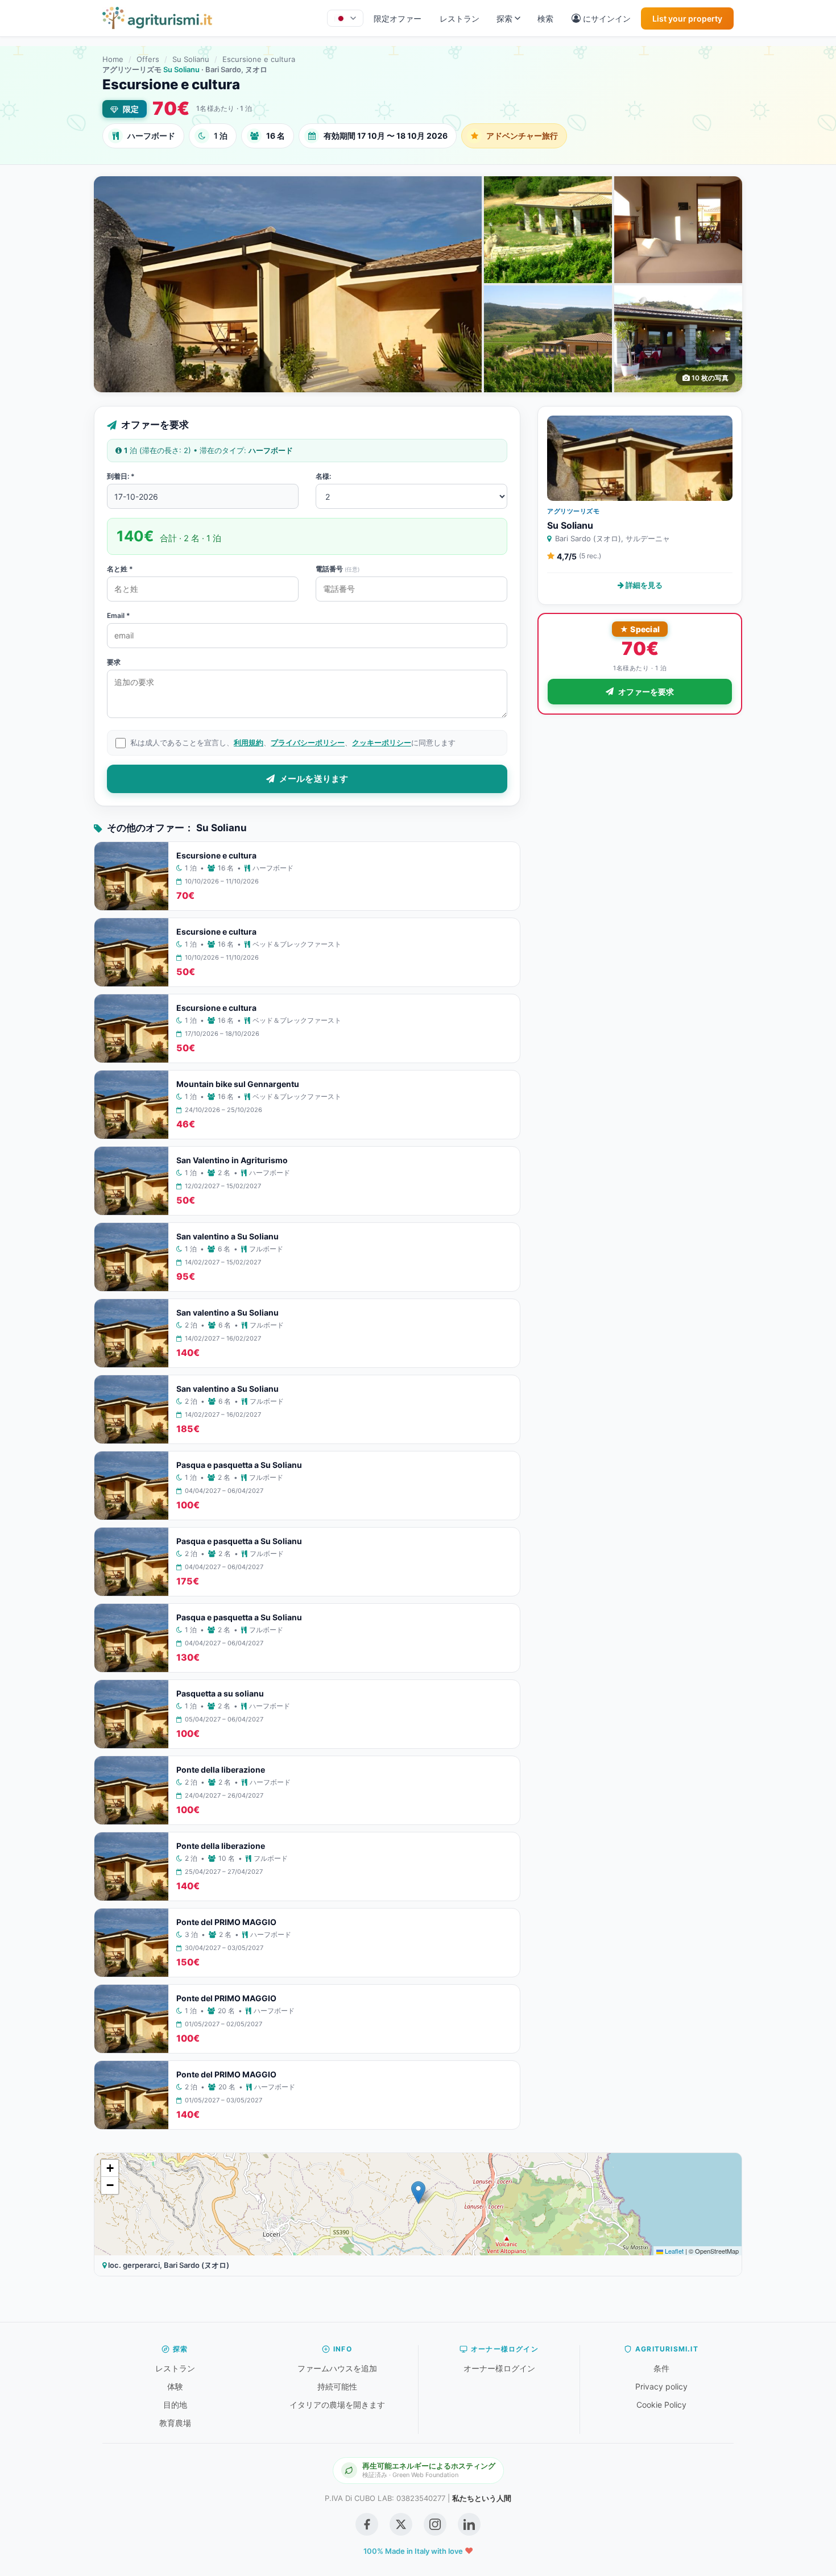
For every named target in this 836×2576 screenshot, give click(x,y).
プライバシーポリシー (308, 742)
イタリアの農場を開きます (337, 2405)
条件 (661, 2368)
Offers (148, 59)
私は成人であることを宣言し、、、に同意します (293, 742)
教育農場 (175, 2423)
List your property (687, 18)
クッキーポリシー (382, 742)
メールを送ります (314, 779)
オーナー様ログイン (499, 2368)
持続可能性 (337, 2386)
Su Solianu (191, 59)
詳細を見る (643, 585)
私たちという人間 (482, 2498)
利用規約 (249, 742)
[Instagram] (435, 2524)
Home (113, 59)
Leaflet (673, 2251)
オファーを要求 (646, 692)
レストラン (460, 18)
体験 (175, 2386)
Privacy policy (661, 2386)
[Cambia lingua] (345, 18)
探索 (504, 18)
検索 (545, 18)
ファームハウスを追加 (337, 2368)
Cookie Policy (661, 2405)
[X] (401, 2524)
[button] (418, 2193)
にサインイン (607, 18)
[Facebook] (367, 2524)
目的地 (175, 2405)
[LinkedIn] (469, 2524)
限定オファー (398, 18)
